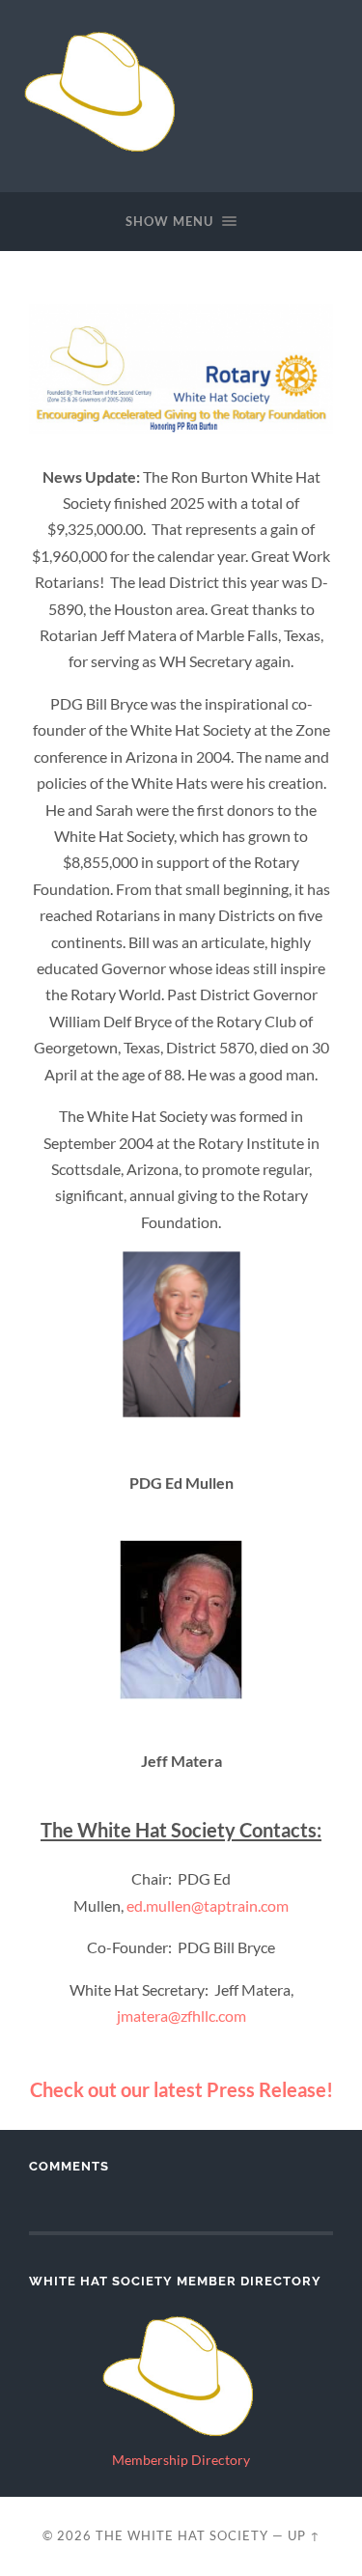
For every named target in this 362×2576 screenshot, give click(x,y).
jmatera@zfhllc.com (181, 2016)
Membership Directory (181, 2460)
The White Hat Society (182, 2535)
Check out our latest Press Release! (181, 2089)
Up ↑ (304, 2535)
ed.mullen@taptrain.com (208, 1905)
